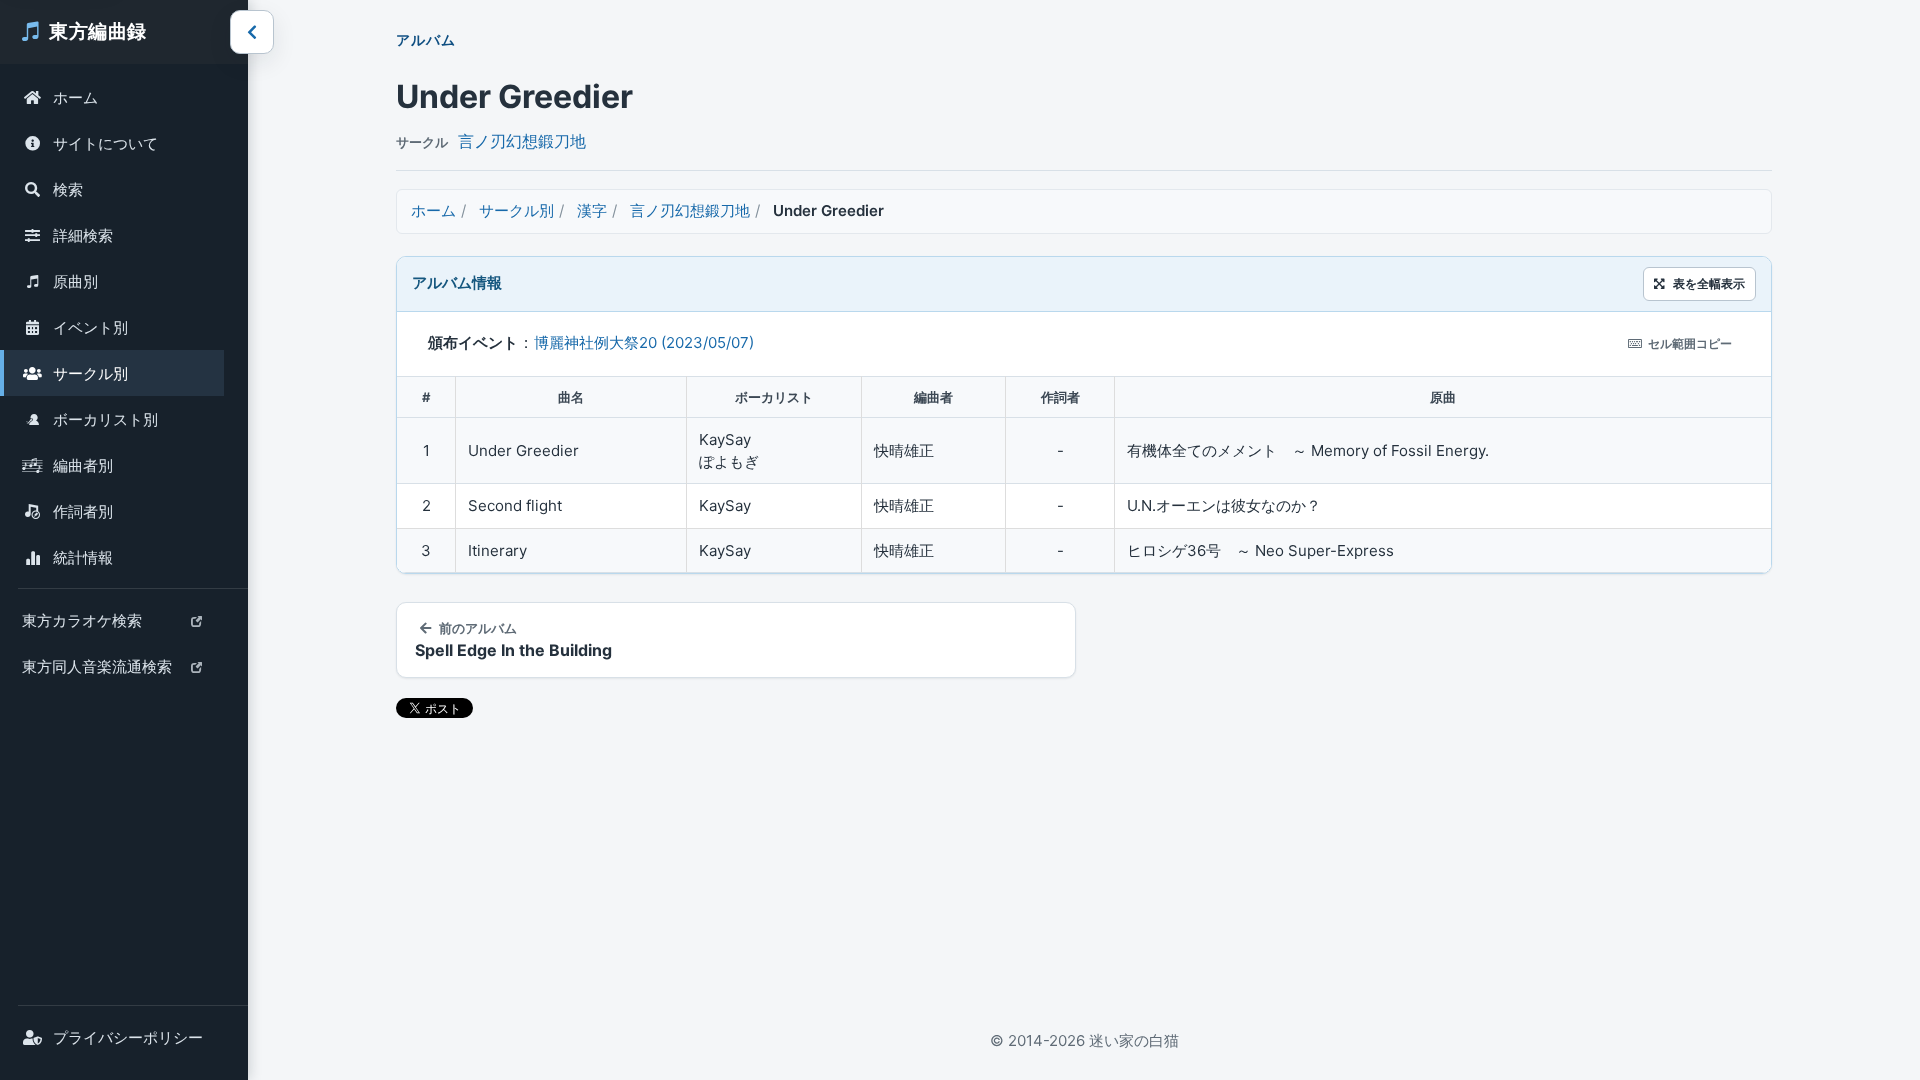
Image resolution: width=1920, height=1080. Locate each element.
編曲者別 (83, 465)
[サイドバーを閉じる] (252, 32)
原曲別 (75, 281)
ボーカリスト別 (105, 419)
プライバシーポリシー (128, 1037)
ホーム (75, 97)
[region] (1084, 474)
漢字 (592, 210)
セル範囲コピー (1690, 343)
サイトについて (105, 143)
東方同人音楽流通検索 (96, 673)
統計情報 (83, 557)
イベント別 (90, 327)
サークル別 (90, 373)
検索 (68, 189)
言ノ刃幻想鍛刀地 (522, 141)
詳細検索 (83, 235)
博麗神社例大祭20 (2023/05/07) (644, 342)
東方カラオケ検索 (81, 627)
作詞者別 (83, 511)
